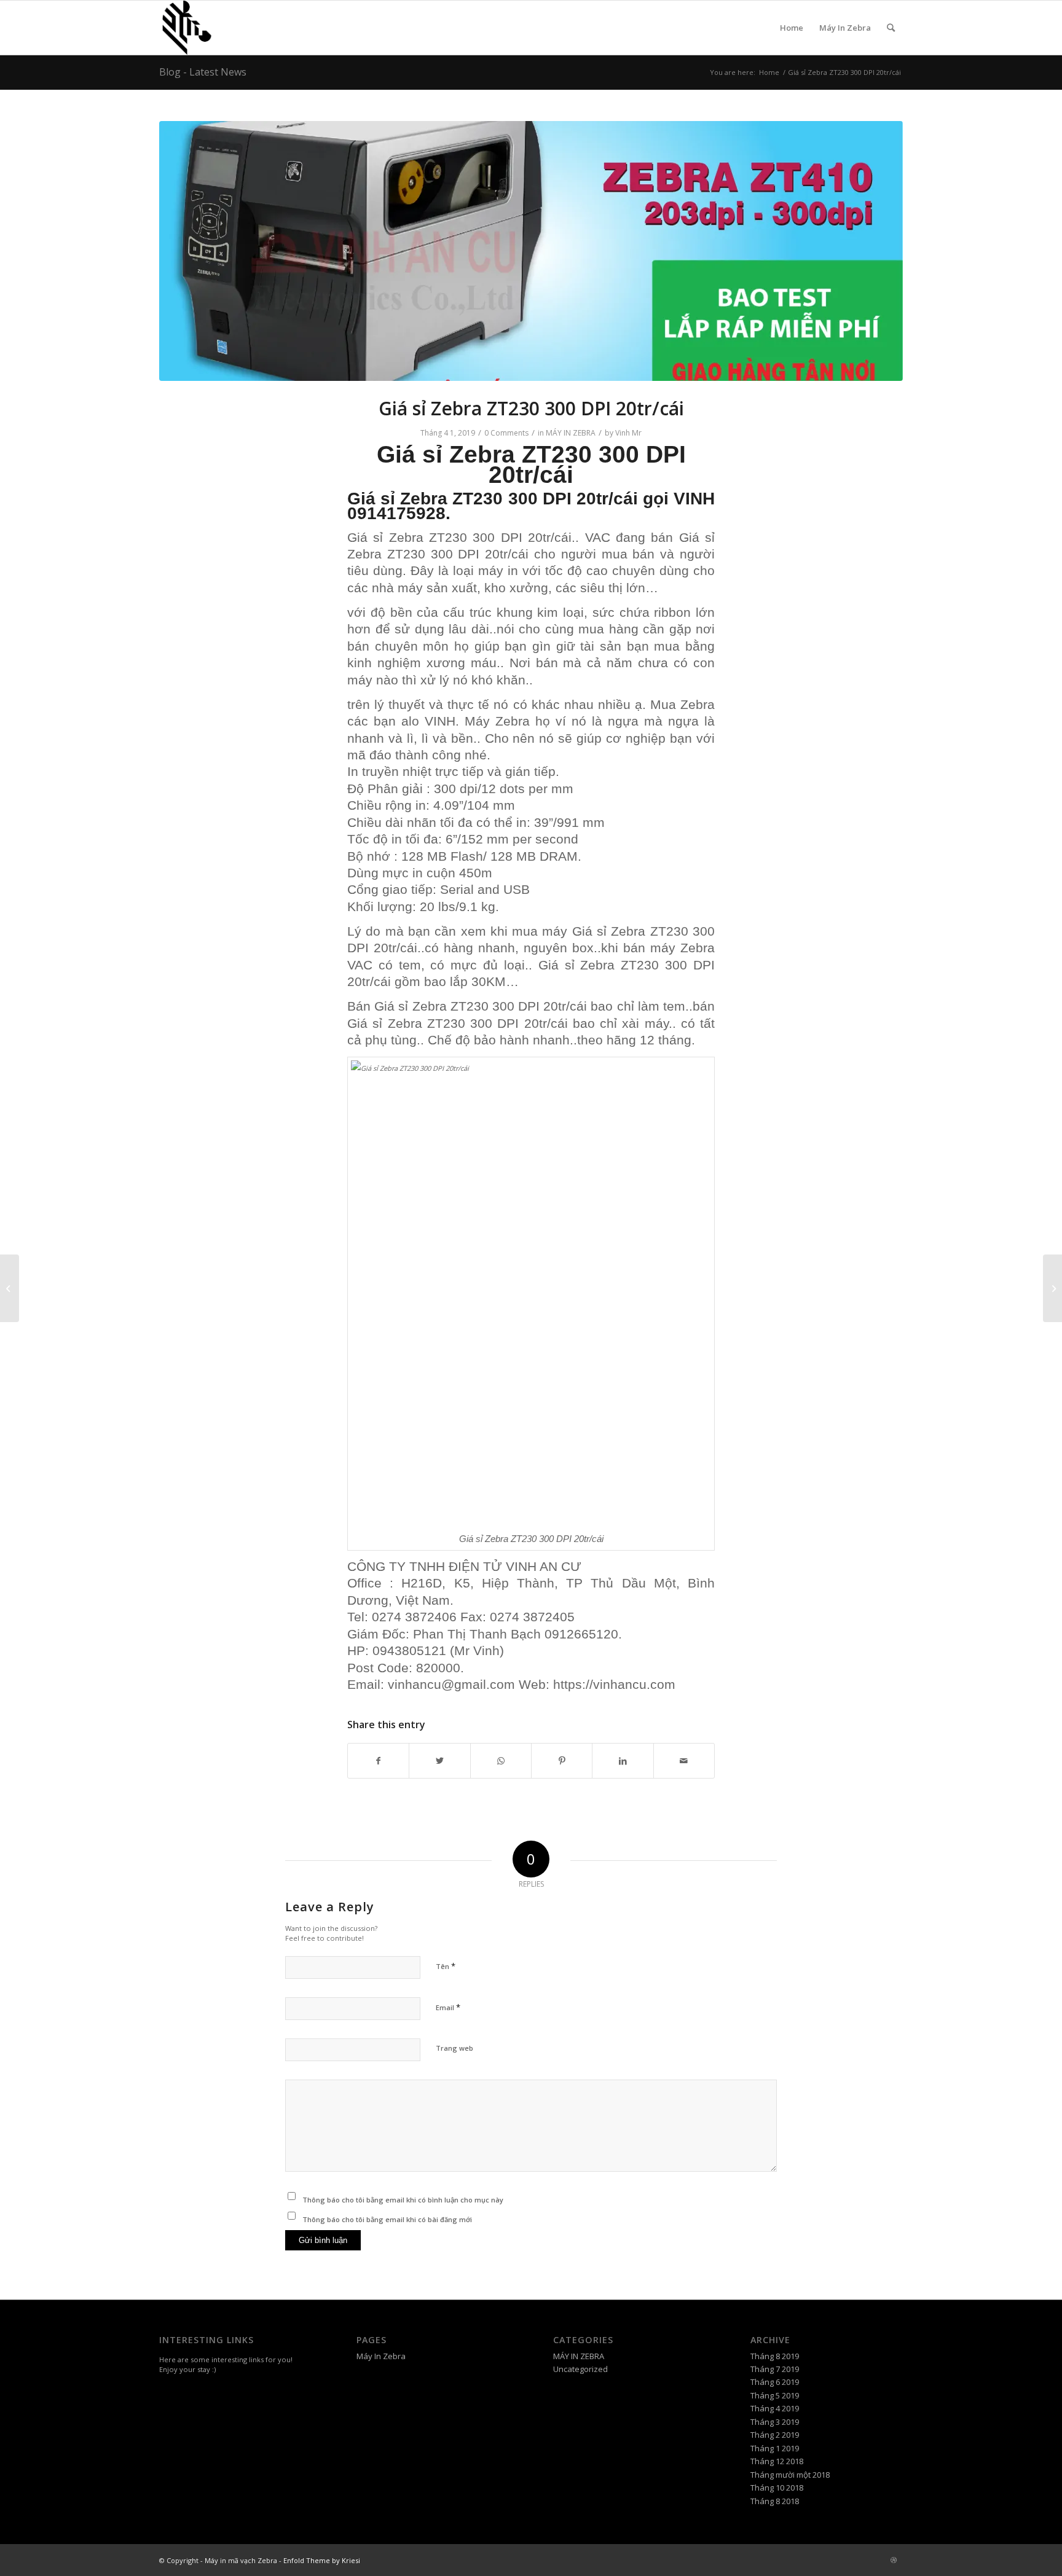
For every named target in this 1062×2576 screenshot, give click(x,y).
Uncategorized (580, 2369)
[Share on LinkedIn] (623, 1761)
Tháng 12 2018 (777, 2461)
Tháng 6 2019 (775, 2382)
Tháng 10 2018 (777, 2488)
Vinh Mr (628, 433)
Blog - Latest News (203, 72)
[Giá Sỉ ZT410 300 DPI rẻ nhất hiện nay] (1052, 1288)
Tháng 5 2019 (775, 2395)
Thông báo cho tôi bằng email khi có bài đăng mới (387, 2219)
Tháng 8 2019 (775, 2356)
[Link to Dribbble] (894, 2560)
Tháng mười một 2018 (790, 2475)
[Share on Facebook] (378, 1761)
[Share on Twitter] (439, 1761)
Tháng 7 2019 (775, 2369)
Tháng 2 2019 (775, 2435)
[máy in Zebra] (531, 251)
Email (448, 2007)
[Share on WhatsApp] (501, 1761)
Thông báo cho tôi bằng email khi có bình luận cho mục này (403, 2200)
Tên (446, 1966)
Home (792, 28)
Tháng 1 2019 (775, 2448)
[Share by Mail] (684, 1761)
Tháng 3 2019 (775, 2422)
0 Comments (506, 433)
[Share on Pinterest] (562, 1761)
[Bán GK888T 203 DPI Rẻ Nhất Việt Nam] (10, 1288)
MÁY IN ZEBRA (571, 433)
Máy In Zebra (845, 28)
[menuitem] (891, 28)
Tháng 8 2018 (775, 2501)
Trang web (454, 2048)
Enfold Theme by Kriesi (322, 2560)
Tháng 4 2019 (775, 2408)
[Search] (891, 28)
